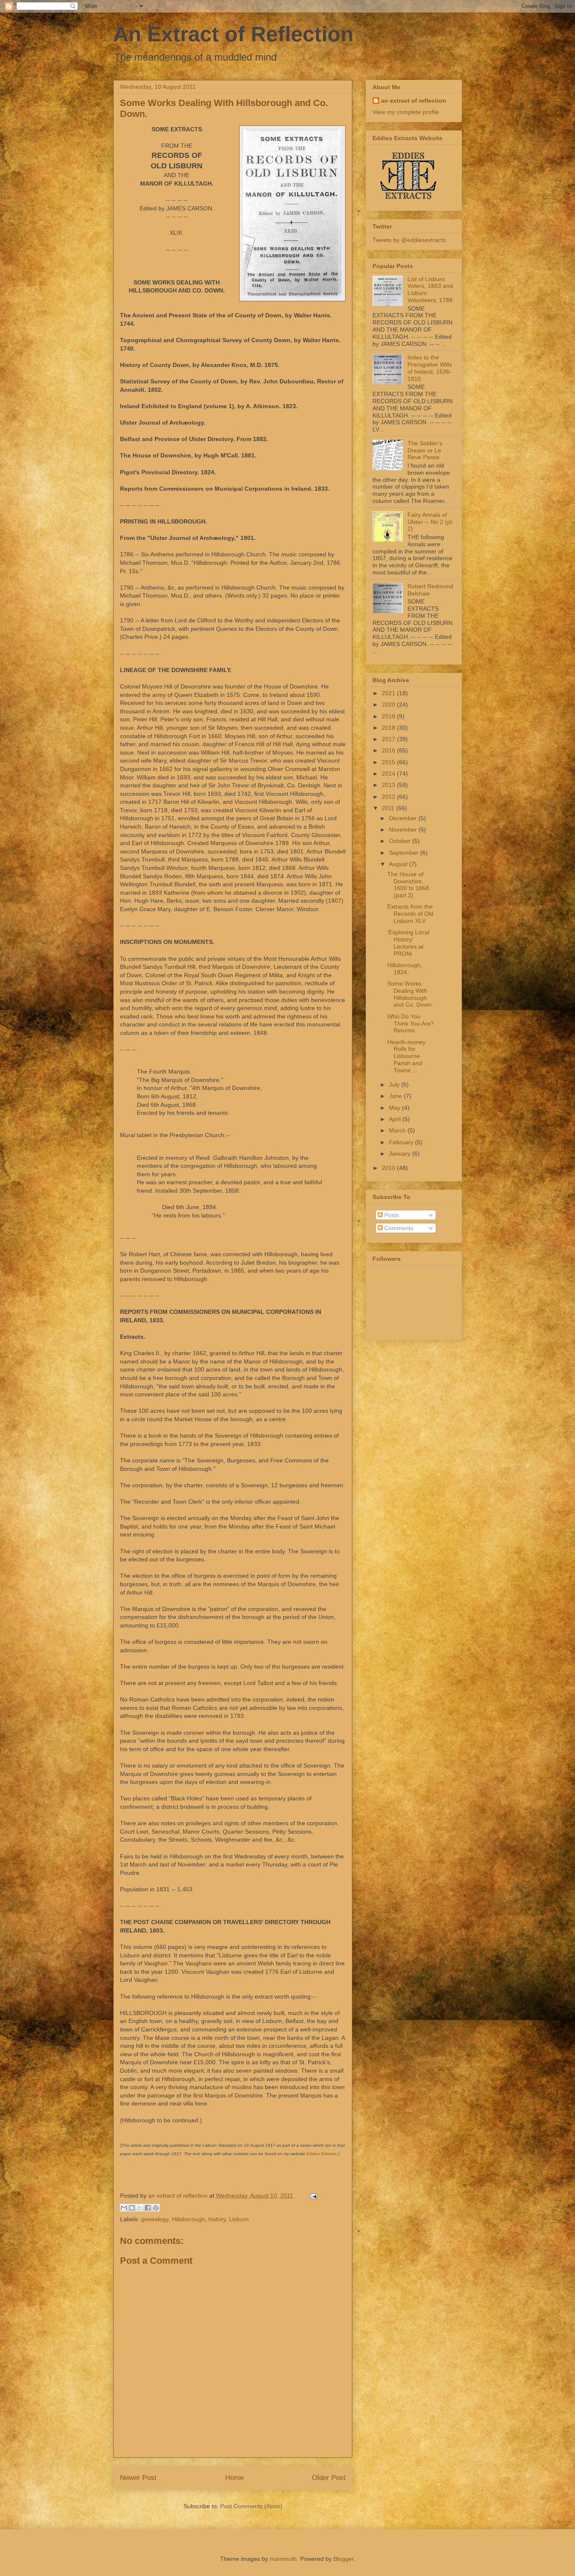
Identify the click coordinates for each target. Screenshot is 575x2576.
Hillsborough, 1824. (405, 969)
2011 (389, 808)
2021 (389, 693)
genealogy (155, 2219)
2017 (389, 739)
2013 (389, 785)
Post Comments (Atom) (251, 2506)
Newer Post (138, 2478)
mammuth (283, 2559)
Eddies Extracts (322, 2154)
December (404, 818)
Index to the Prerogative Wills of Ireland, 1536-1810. (430, 368)
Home (234, 2478)
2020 (389, 704)
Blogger (343, 2559)
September (405, 853)
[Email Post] (312, 2196)
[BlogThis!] (132, 2208)
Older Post (329, 2478)
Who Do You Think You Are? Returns (411, 1023)
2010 (389, 1168)
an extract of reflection (414, 101)
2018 (389, 728)
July (395, 1085)
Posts (391, 1215)
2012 (389, 797)
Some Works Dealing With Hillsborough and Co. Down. (410, 994)
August (399, 864)
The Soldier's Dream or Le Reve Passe (425, 450)
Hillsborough (188, 2219)
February (402, 1142)
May (395, 1108)
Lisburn (239, 2219)
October (401, 841)
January (401, 1154)
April (396, 1119)
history (217, 2219)
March (398, 1130)
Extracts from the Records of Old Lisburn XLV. (410, 914)
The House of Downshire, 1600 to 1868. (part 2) (409, 885)
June (396, 1096)
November (404, 829)
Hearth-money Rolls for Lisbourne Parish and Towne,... (406, 1056)
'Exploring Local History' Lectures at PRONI (408, 943)
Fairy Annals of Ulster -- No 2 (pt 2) (430, 522)
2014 (389, 774)
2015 (389, 762)
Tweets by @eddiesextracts (409, 240)
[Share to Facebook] (148, 2208)
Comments (398, 1228)
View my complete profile (406, 112)
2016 (389, 750)
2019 (389, 716)
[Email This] (124, 2208)
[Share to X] (140, 2208)
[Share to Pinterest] (156, 2208)
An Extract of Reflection (233, 34)
